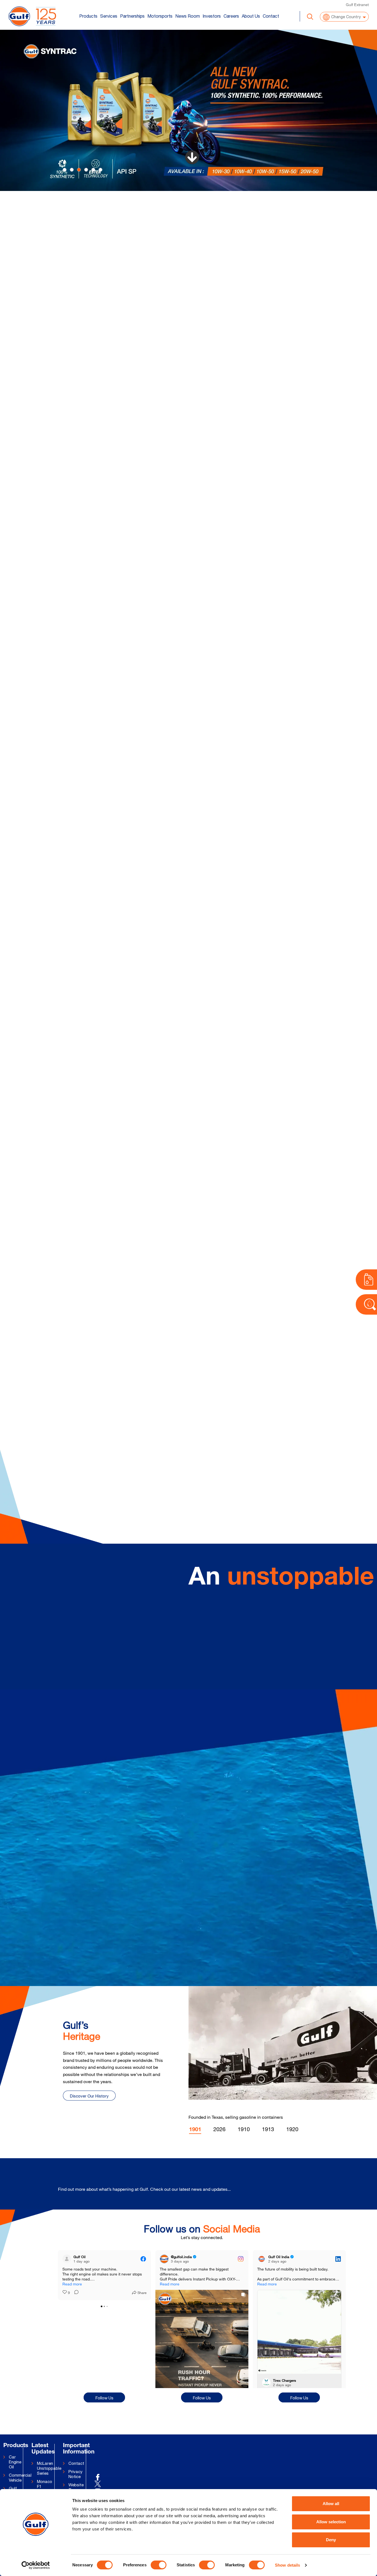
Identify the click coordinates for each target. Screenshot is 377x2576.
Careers (231, 16)
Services (109, 16)
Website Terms (76, 2487)
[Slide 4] (93, 170)
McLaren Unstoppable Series (46, 2468)
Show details (287, 2565)
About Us (251, 16)
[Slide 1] (72, 170)
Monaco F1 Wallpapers (46, 2486)
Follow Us (104, 2398)
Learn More (192, 269)
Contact (271, 16)
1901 (195, 2130)
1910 (244, 2129)
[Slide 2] (79, 170)
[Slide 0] (65, 170)
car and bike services (295, 224)
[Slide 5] (100, 170)
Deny (331, 2540)
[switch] (159, 2565)
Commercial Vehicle (17, 2478)
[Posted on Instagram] (241, 2259)
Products (88, 16)
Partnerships (132, 16)
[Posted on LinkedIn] (338, 2259)
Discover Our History (89, 2096)
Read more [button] (267, 2284)
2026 (219, 2129)
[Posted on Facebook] (143, 2259)
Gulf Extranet (357, 5)
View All (330, 2186)
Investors (212, 16)
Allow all (331, 2504)
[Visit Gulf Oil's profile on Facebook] (67, 2259)
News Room (188, 16)
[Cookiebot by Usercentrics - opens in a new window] (36, 2565)
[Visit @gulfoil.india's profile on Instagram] (164, 2259)
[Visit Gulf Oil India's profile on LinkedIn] (262, 2259)
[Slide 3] (86, 170)
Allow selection (331, 2522)
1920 (292, 2129)
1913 (268, 2129)
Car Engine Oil (15, 2462)
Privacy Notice (75, 2474)
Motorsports (160, 16)
